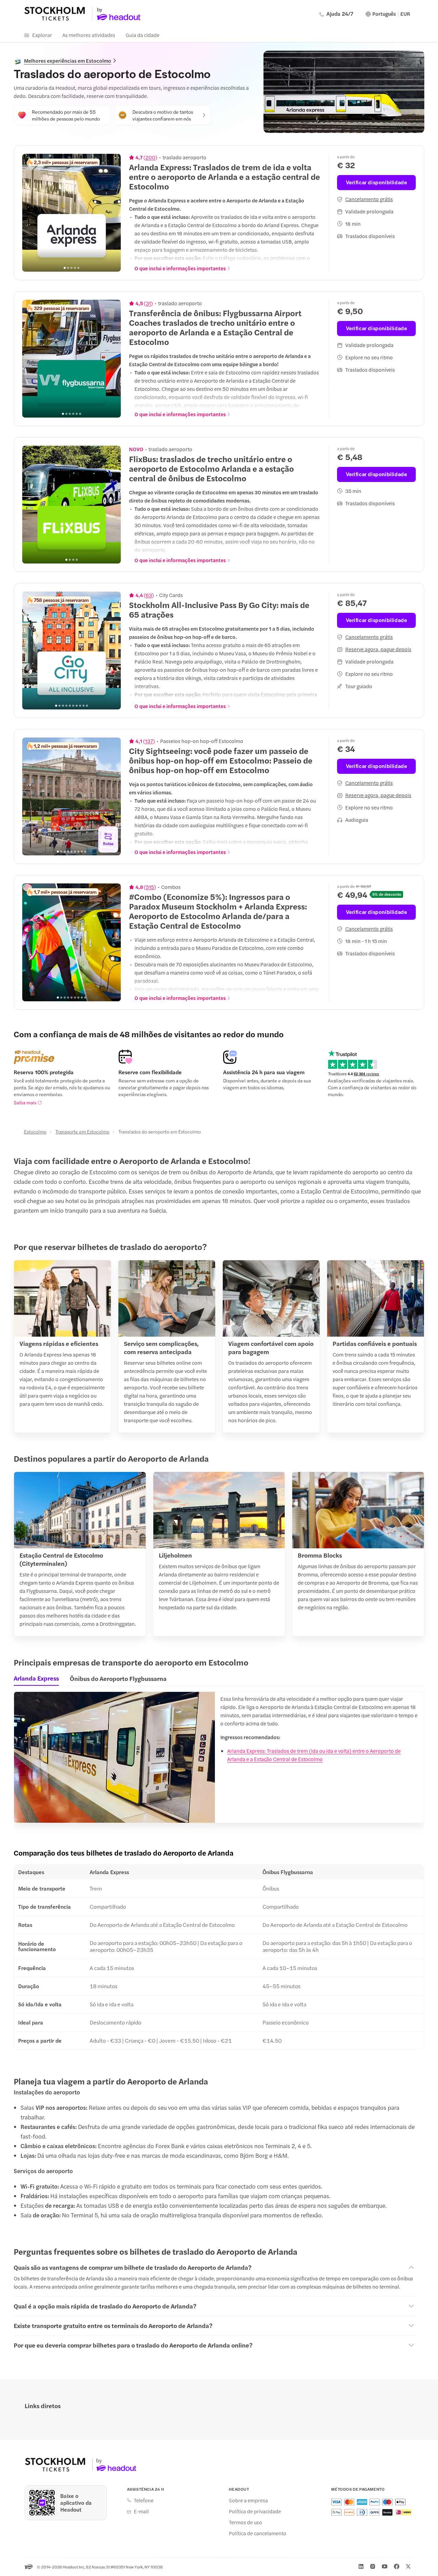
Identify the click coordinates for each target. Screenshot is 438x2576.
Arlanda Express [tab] (36, 1678)
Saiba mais (25, 1102)
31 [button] (148, 303)
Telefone (144, 2500)
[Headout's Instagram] (373, 2566)
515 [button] (150, 887)
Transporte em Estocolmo (82, 1131)
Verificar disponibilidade (377, 182)
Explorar (42, 35)
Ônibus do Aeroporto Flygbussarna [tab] (118, 1678)
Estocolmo (35, 1131)
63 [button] (149, 595)
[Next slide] (112, 213)
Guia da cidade (143, 35)
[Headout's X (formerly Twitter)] (408, 2566)
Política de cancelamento (258, 2533)
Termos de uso (246, 2522)
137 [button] (149, 741)
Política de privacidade (255, 2511)
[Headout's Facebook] (397, 2566)
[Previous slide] (31, 213)
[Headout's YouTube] (385, 2566)
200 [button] (150, 157)
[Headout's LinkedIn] (361, 2566)
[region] (72, 213)
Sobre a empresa (248, 2500)
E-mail (141, 2511)
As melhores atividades (89, 35)
